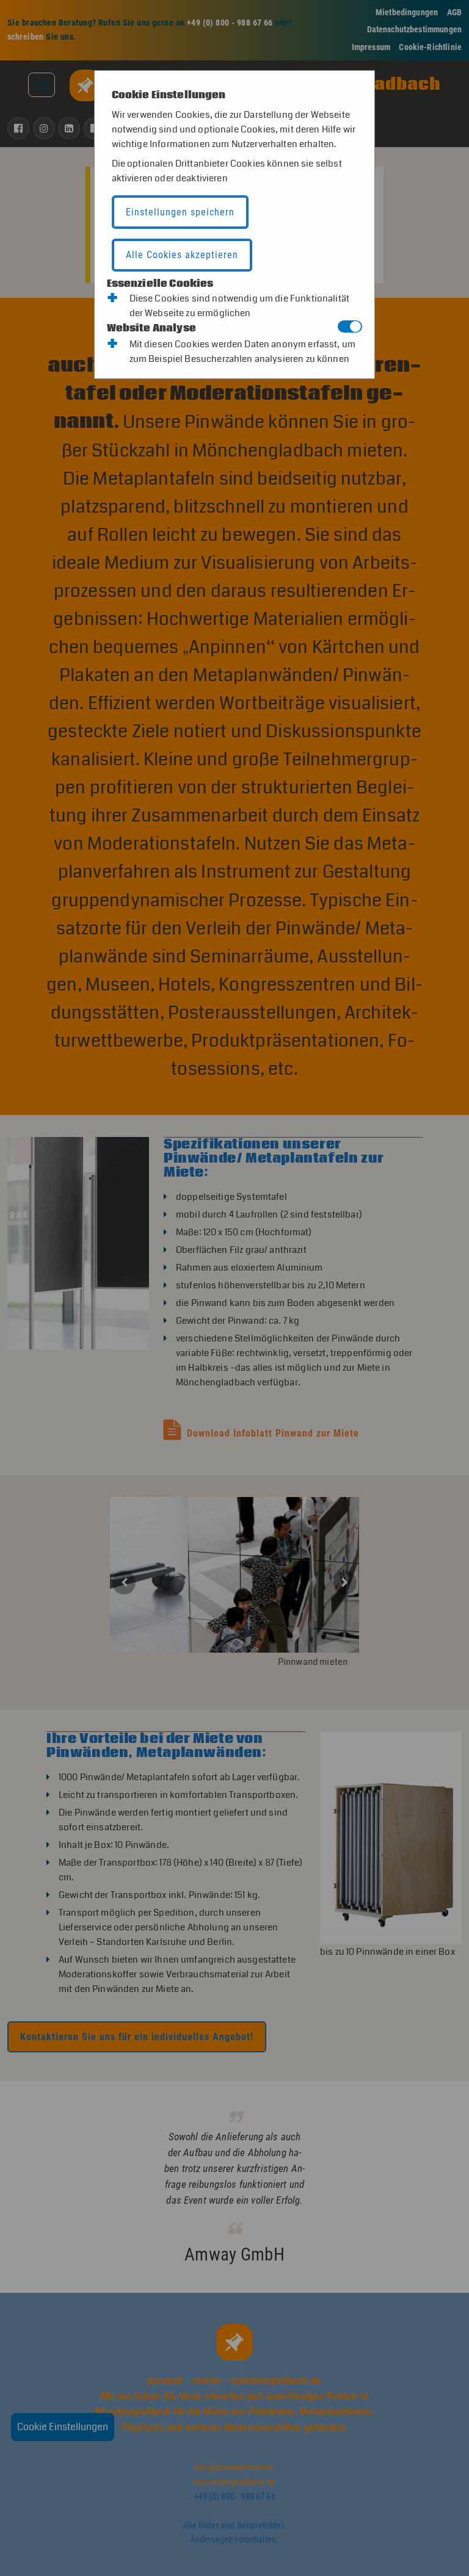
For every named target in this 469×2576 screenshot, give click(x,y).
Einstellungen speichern (180, 212)
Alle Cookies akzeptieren (182, 255)
